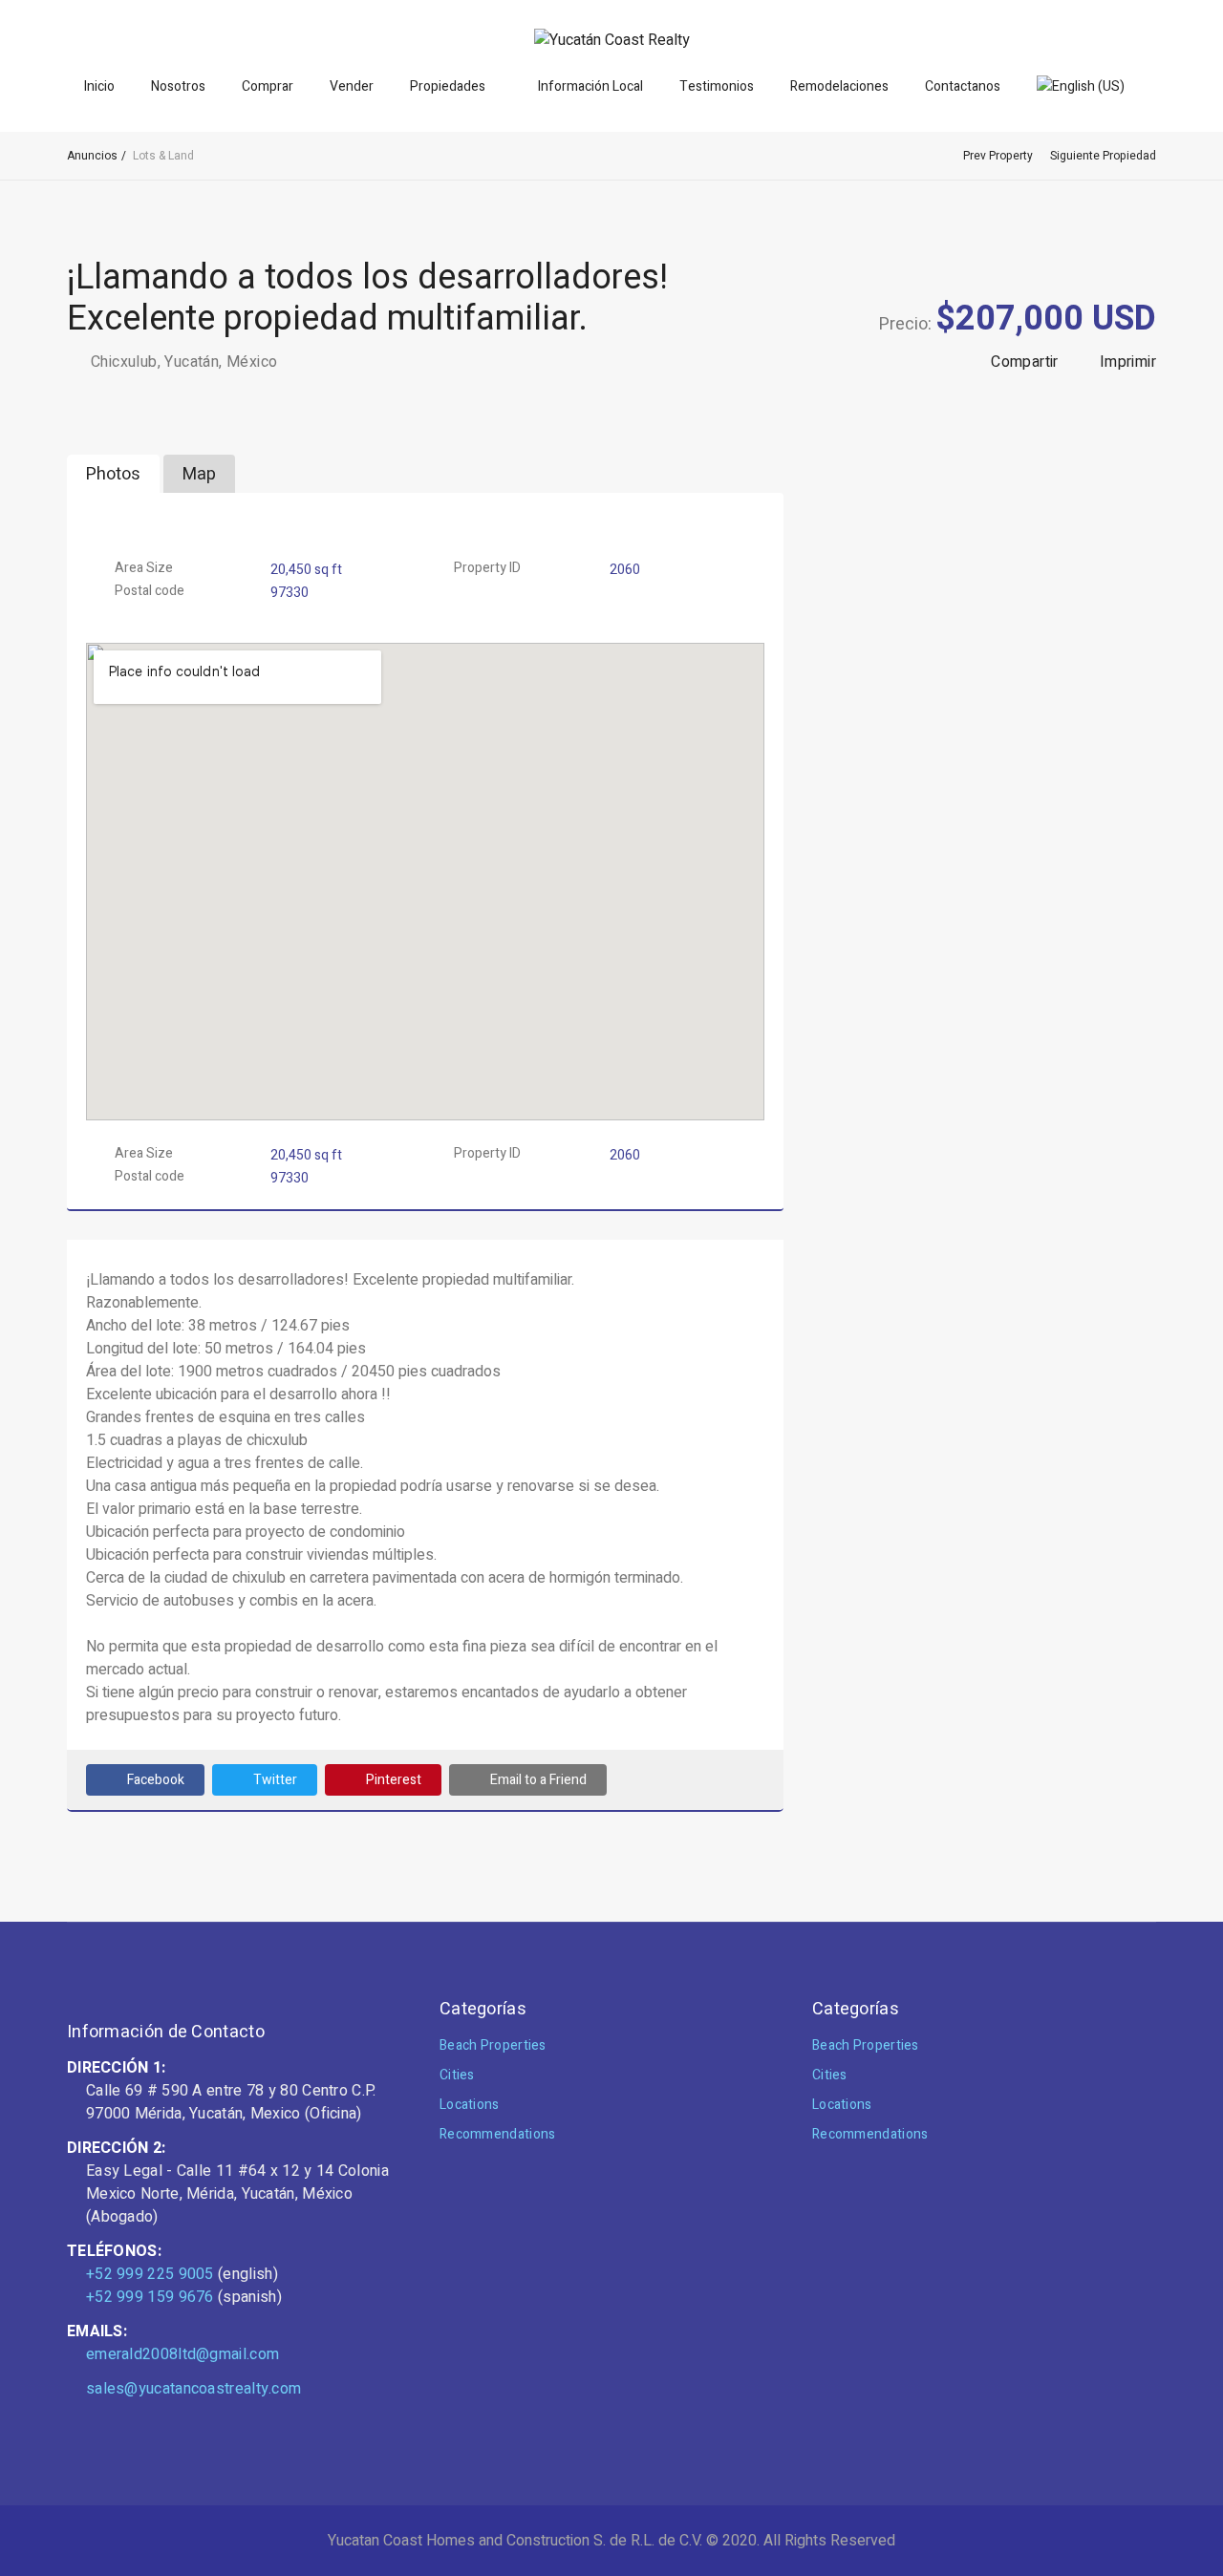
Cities (457, 2075)
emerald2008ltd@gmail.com (182, 2354)
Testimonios (717, 86)
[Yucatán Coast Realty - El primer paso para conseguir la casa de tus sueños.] (612, 40)
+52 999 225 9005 (150, 2274)
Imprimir (1128, 362)
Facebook (156, 1780)
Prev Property (998, 156)
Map (199, 474)
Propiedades (448, 86)
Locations (470, 2105)
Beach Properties (493, 2045)
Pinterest (394, 1780)
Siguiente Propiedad (1103, 156)
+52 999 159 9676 (150, 2297)
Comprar (268, 86)
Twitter (275, 1780)
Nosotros (178, 86)
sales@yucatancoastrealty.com (193, 2389)
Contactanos (963, 86)
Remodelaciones (839, 86)
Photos (113, 474)
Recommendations (498, 2134)
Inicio (99, 86)
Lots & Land (163, 156)
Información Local (590, 86)
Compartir (1025, 362)
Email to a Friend (538, 1780)
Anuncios (92, 156)
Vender (352, 86)
